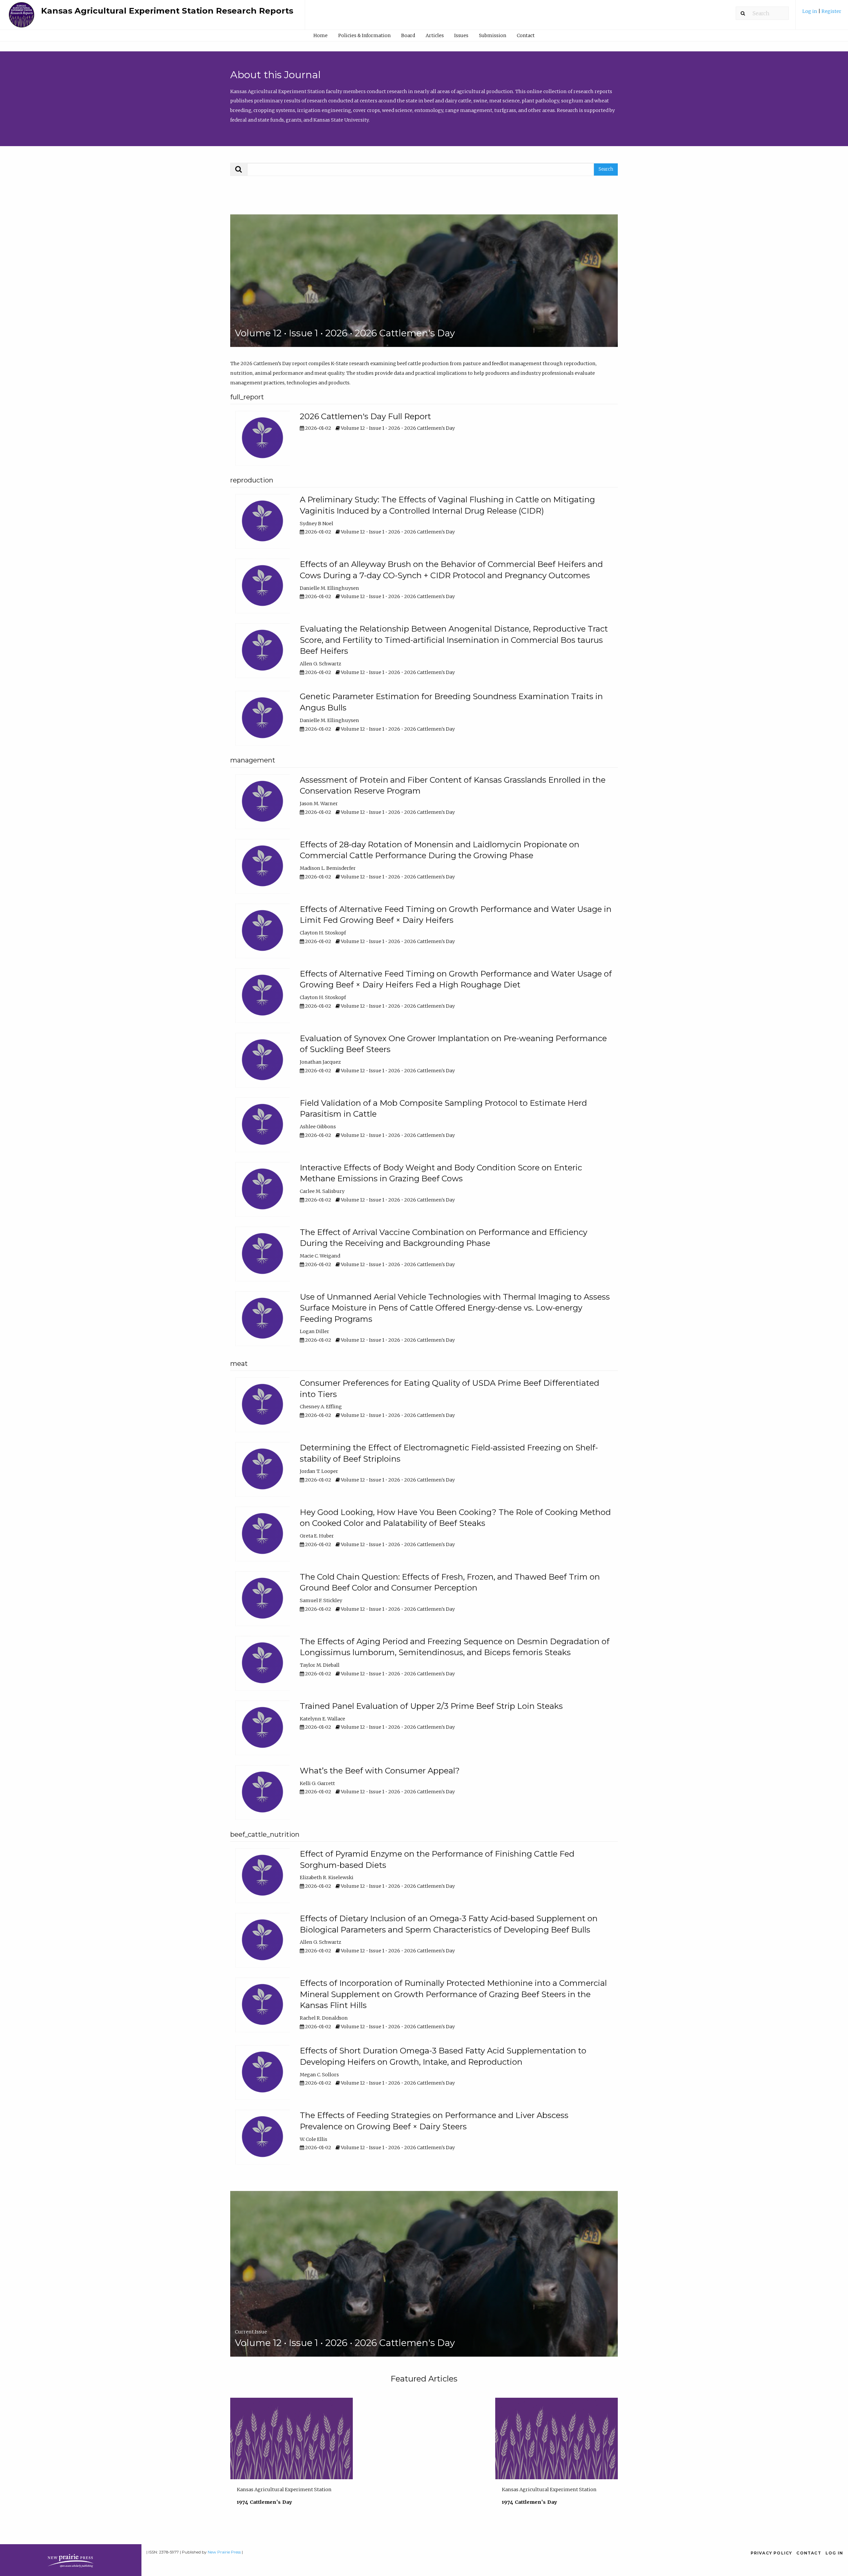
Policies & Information (364, 35)
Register (831, 11)
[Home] (22, 18)
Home (320, 35)
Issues (461, 35)
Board (408, 35)
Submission (493, 35)
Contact (526, 35)
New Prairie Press (224, 2552)
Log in (810, 11)
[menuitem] (822, 14)
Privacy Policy (771, 2553)
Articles (435, 35)
